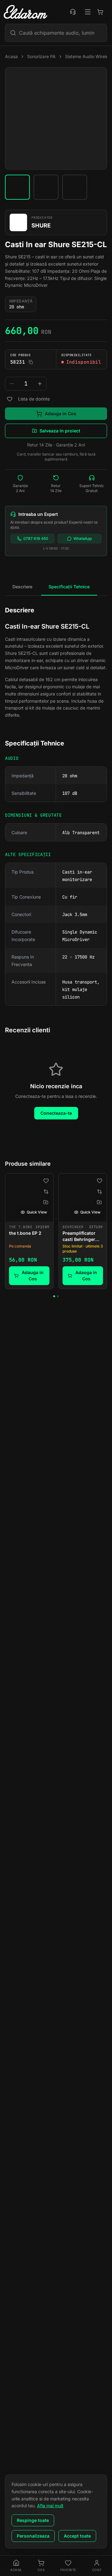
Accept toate (77, 2536)
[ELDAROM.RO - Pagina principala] (26, 12)
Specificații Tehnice (69, 587)
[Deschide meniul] (88, 12)
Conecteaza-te (56, 1113)
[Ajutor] (73, 12)
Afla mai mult (50, 2506)
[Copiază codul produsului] (31, 362)
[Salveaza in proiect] (46, 1202)
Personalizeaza (33, 2536)
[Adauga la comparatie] (46, 1192)
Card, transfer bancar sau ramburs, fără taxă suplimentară (56, 457)
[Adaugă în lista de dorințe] (10, 399)
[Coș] (100, 12)
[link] (29, 1231)
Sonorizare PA (41, 56)
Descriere (22, 587)
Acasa (11, 56)
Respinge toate (33, 2520)
